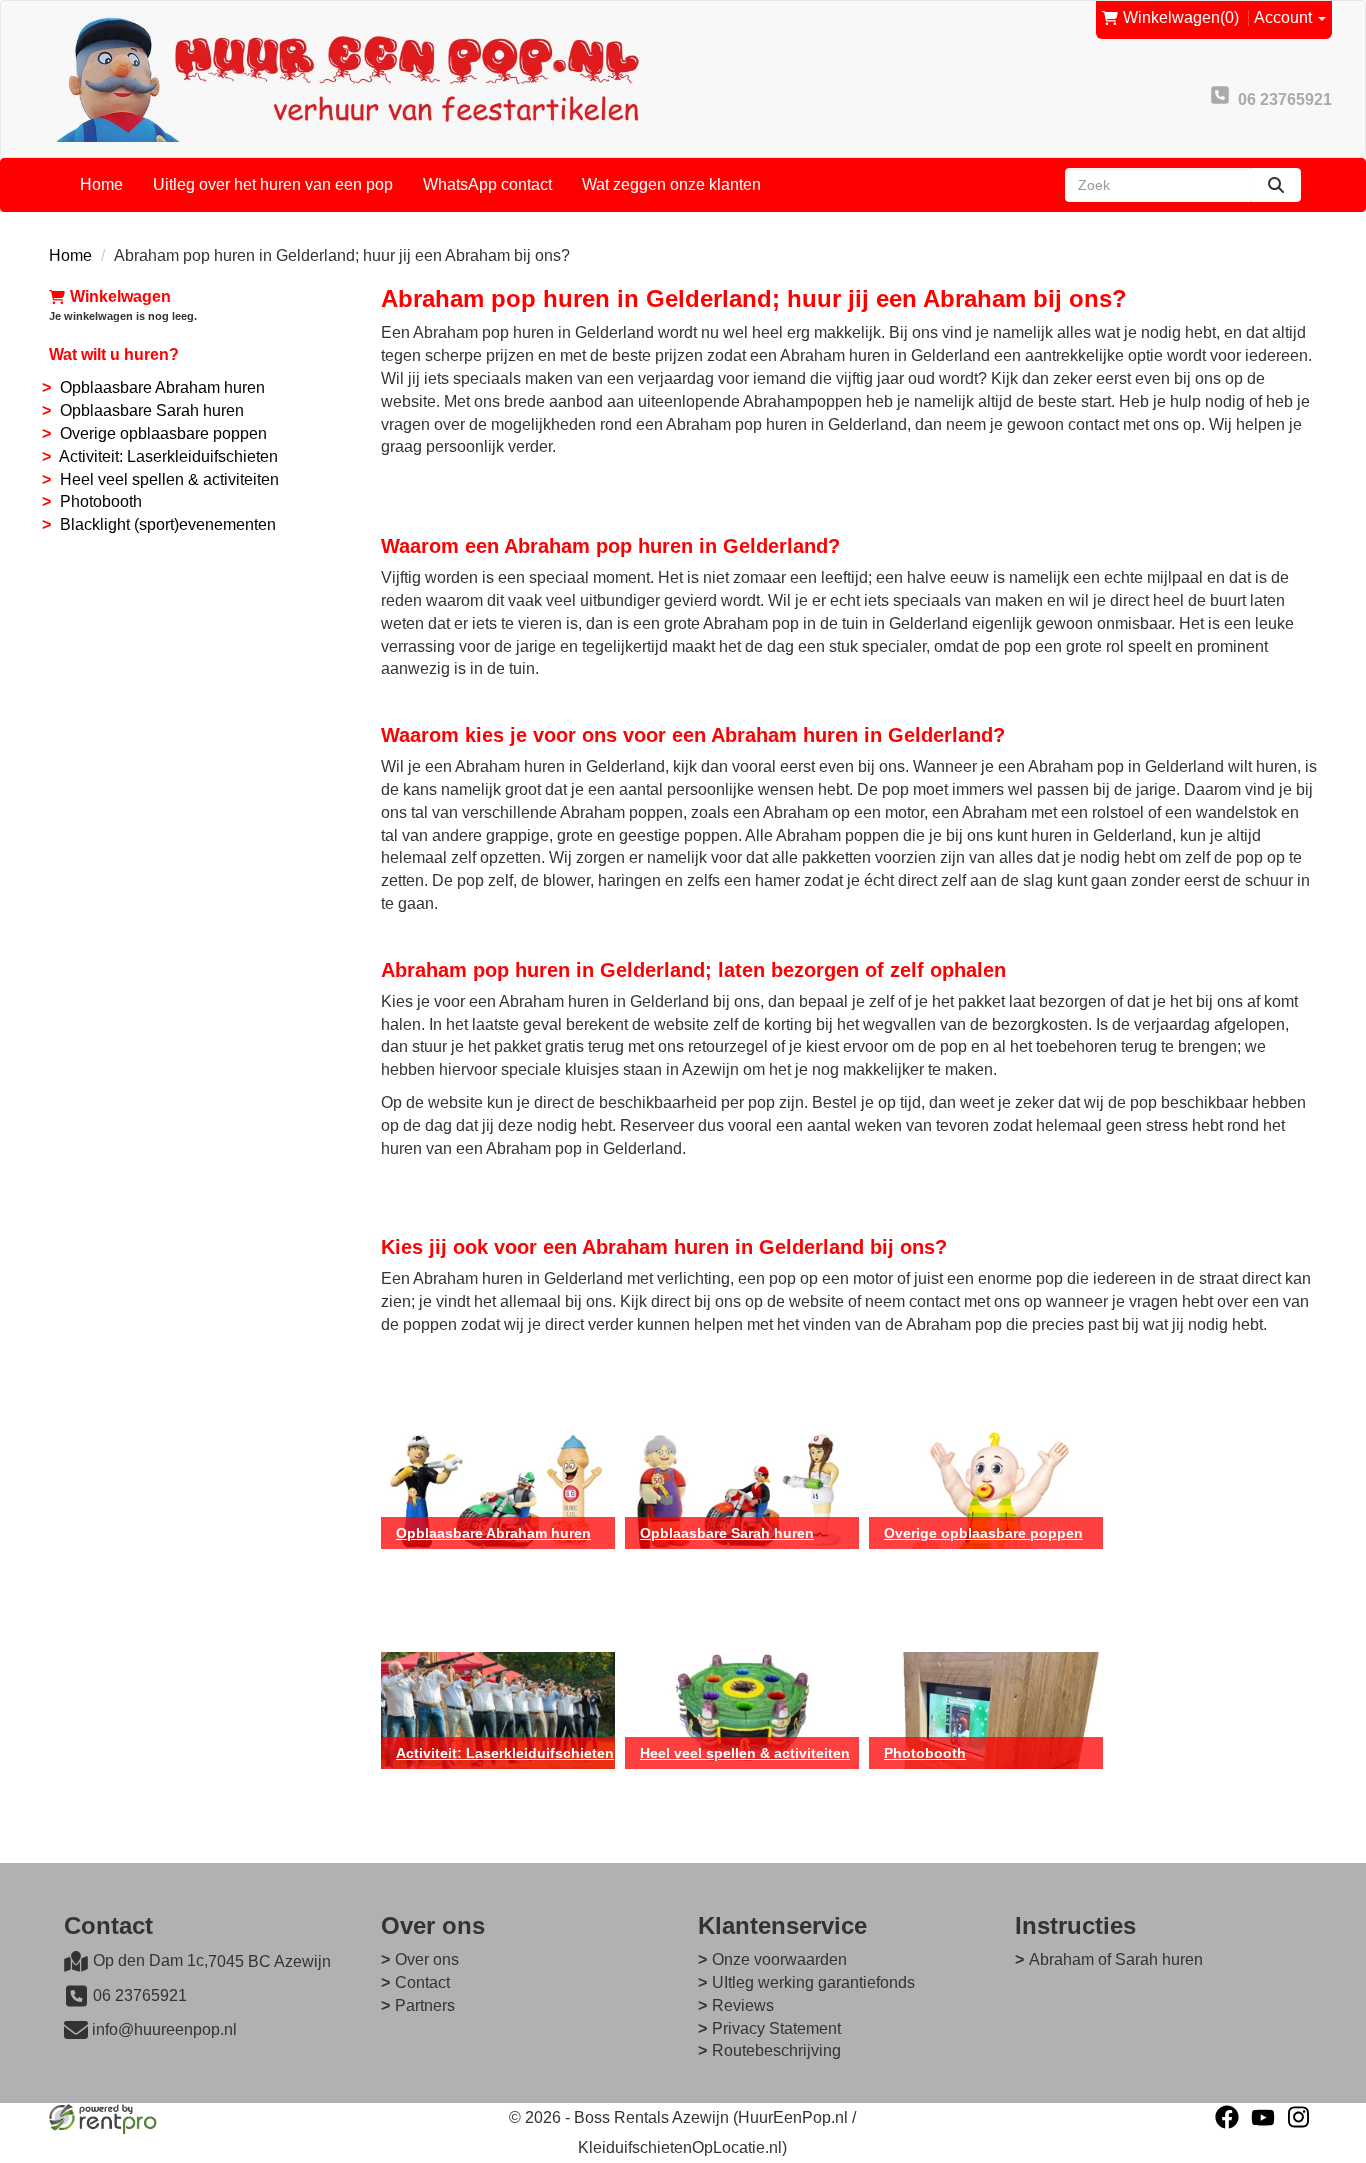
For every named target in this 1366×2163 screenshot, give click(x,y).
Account (1285, 17)
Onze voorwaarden (779, 1959)
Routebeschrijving (776, 2050)
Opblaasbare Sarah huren (152, 410)
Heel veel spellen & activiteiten (169, 479)
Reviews (743, 2005)
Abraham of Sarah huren (1116, 1959)
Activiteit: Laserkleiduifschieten (168, 456)
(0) (1181, 17)
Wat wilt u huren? (114, 354)
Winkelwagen (120, 296)
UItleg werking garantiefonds (813, 1982)
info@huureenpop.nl (164, 2029)
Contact (422, 1982)
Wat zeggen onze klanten (671, 184)
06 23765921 (140, 1995)
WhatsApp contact (487, 184)
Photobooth (101, 501)
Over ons (427, 1959)
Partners (425, 2005)
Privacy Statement (776, 2028)
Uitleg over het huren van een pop (273, 184)
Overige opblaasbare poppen (163, 433)
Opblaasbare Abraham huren (162, 387)
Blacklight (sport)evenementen (168, 524)
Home (101, 184)
